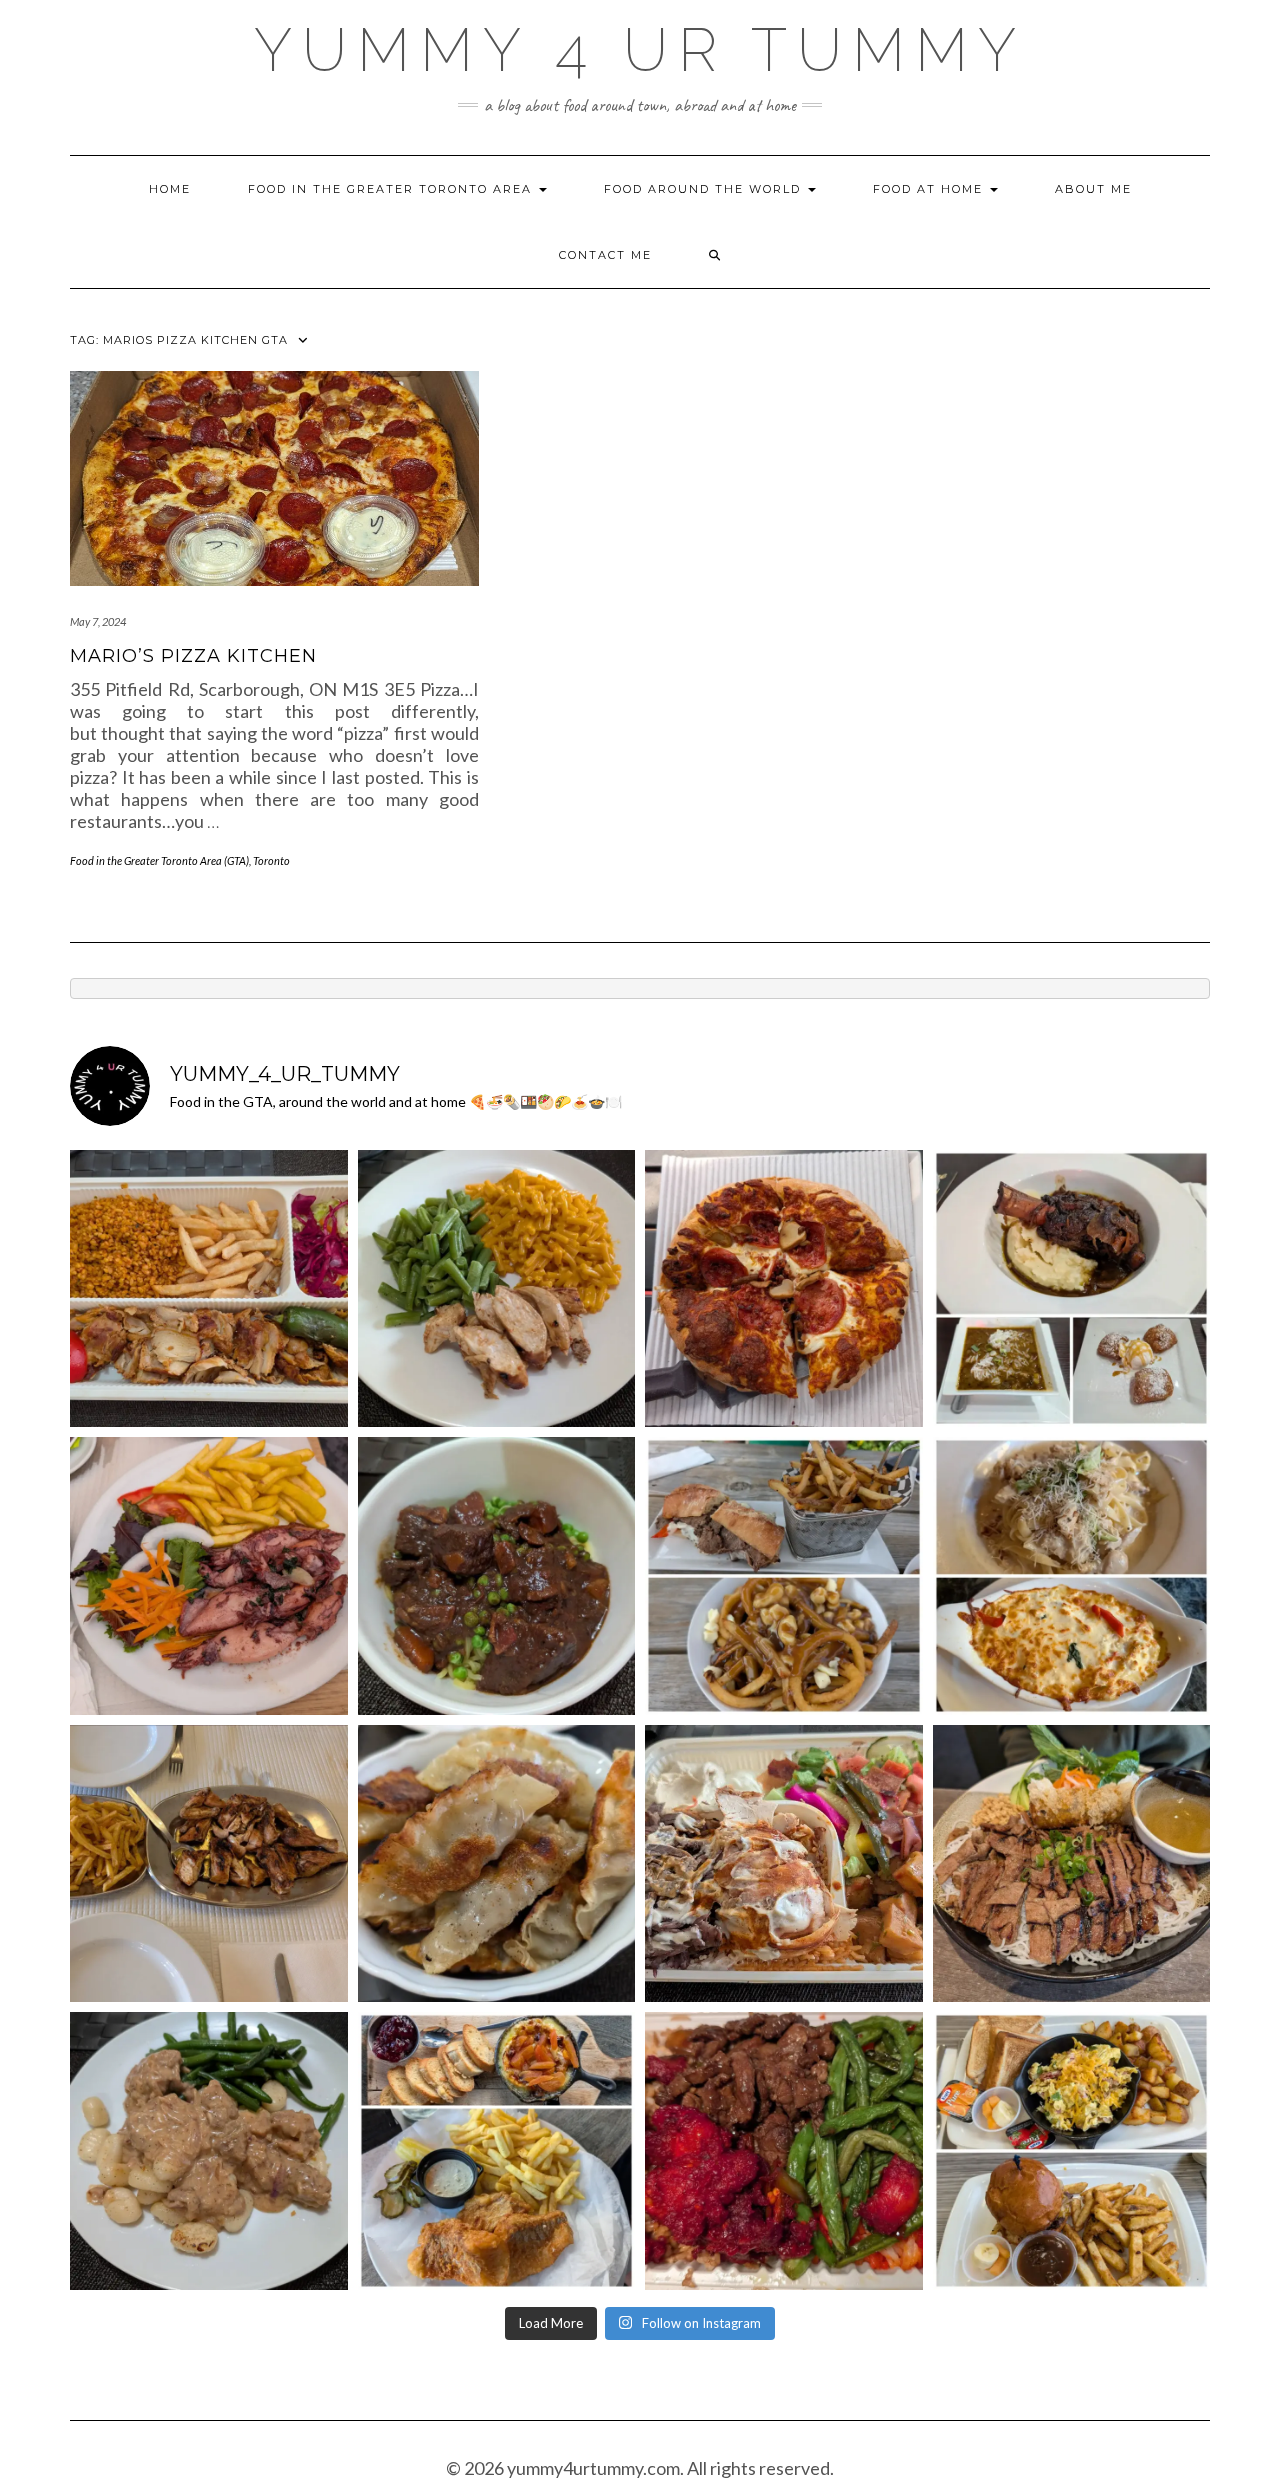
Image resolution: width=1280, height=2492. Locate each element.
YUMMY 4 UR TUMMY (640, 50)
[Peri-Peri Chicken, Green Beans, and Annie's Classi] (497, 1289)
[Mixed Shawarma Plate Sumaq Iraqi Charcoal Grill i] (784, 1864)
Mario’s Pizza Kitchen (193, 656)
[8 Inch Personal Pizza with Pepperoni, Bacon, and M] (784, 1289)
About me (1093, 189)
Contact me (605, 255)
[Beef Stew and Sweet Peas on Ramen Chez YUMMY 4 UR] (497, 1576)
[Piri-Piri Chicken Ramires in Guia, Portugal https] (209, 1864)
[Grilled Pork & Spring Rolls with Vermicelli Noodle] (1072, 1864)
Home (170, 189)
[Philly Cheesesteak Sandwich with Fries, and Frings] (784, 1576)
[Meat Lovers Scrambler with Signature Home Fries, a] (1072, 2151)
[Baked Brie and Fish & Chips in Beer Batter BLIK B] (497, 2151)
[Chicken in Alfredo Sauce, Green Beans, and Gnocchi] (209, 2151)
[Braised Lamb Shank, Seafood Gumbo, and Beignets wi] (1072, 1289)
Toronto (271, 860)
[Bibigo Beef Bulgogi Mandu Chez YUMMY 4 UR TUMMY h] (497, 1864)
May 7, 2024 (98, 621)
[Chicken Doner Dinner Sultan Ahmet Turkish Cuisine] (209, 1289)
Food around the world (705, 189)
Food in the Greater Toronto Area (392, 189)
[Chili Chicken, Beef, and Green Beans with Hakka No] (784, 2151)
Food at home (930, 189)
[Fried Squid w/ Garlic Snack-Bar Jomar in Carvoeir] (209, 1576)
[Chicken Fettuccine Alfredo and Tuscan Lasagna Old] (1072, 1576)
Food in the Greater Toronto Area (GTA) (159, 860)
